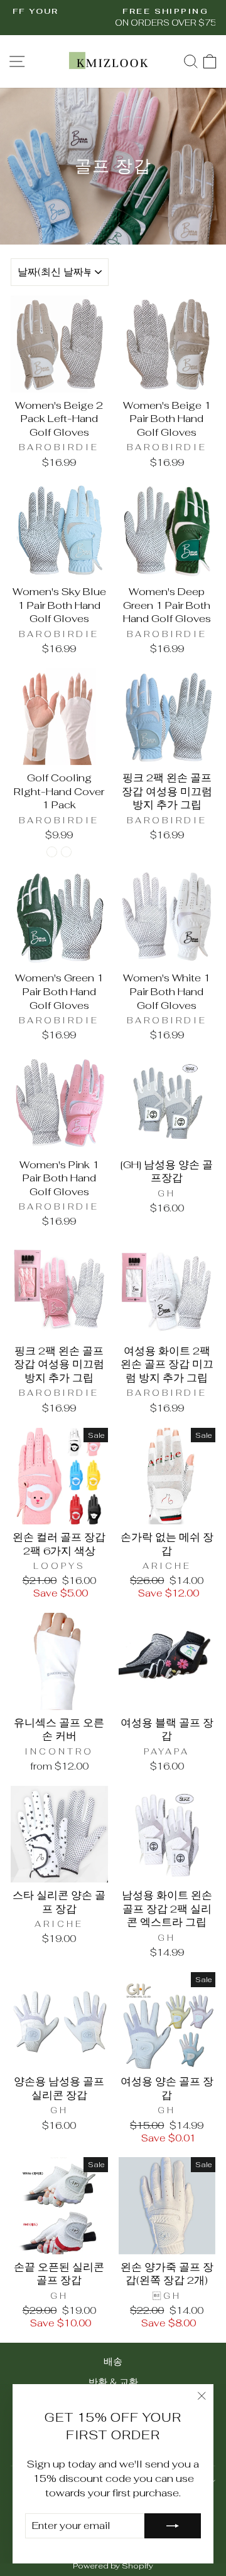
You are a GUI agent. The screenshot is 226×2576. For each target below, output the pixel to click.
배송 (113, 2361)
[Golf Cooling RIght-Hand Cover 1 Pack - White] (66, 852)
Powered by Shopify (113, 2566)
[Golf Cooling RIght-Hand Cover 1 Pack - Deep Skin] (52, 852)
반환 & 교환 (113, 2382)
